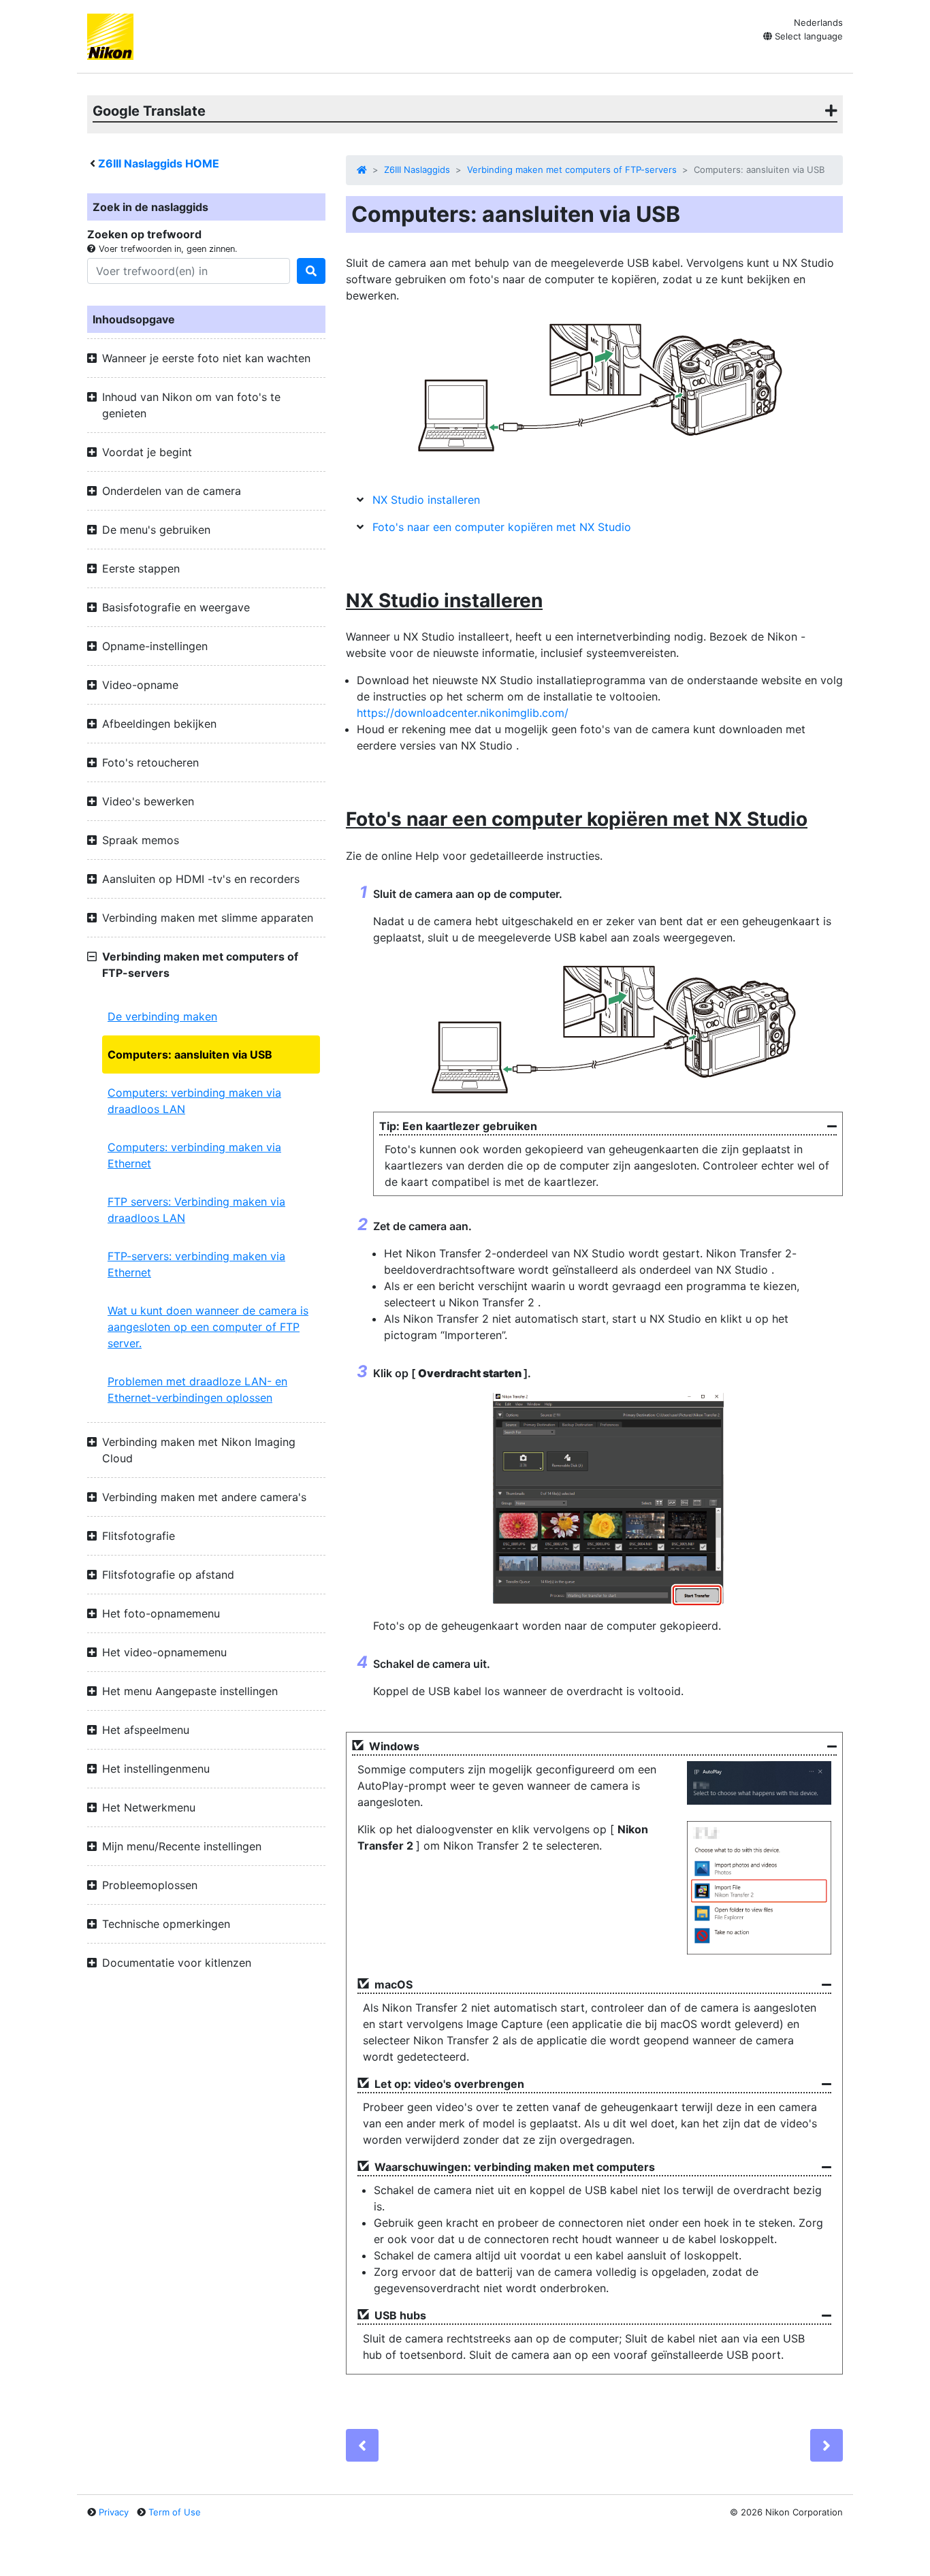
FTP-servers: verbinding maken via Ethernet (196, 1264)
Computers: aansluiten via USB (190, 1054)
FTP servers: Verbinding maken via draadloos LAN (196, 1210)
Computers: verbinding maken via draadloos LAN (194, 1101)
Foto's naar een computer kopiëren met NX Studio (502, 527)
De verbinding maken (162, 1016)
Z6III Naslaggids (417, 170)
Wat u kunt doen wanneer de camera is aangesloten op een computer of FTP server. (208, 1327)
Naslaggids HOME (159, 163)
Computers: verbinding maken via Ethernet (194, 1155)
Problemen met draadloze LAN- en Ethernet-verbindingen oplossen (197, 1389)
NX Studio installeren (426, 500)
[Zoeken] (311, 271)
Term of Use (175, 2512)
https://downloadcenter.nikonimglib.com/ (463, 713)
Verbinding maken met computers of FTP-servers (572, 170)
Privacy (114, 2512)
